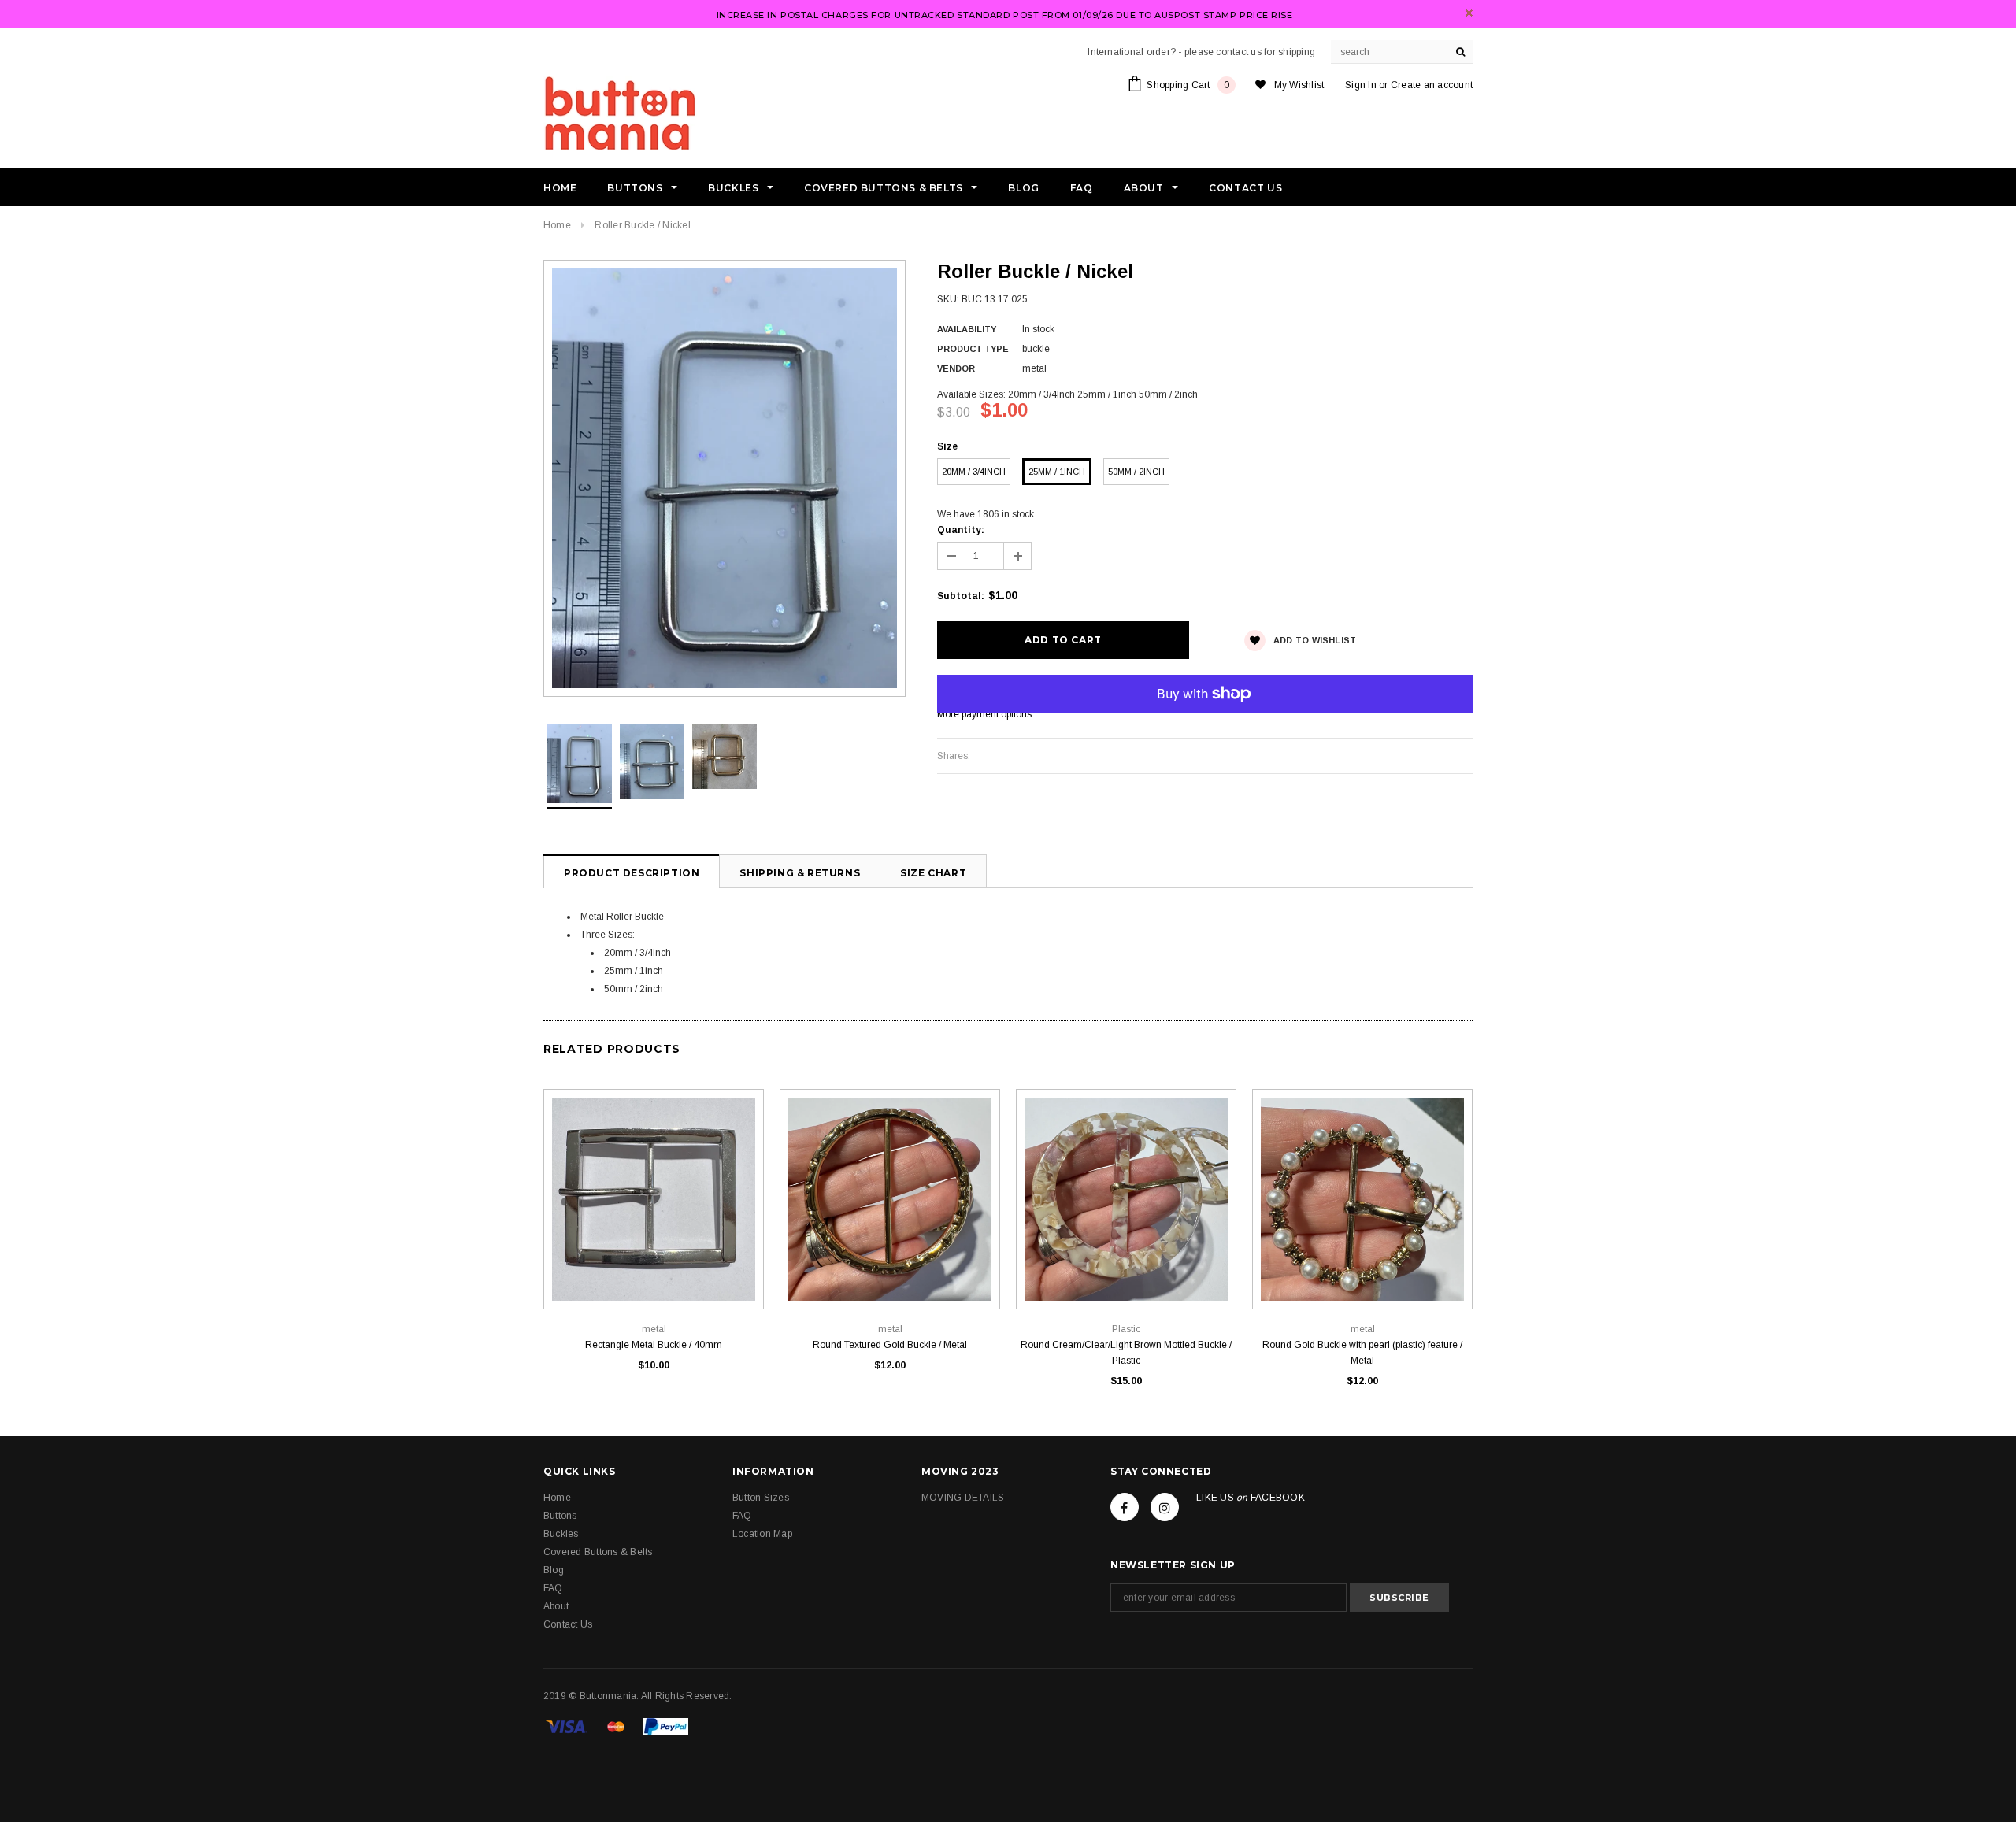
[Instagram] (1165, 1507)
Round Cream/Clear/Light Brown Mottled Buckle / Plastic (1126, 1353)
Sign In (1361, 85)
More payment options (984, 714)
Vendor (956, 368)
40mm (654, 1274)
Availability (967, 329)
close (1469, 13)
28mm (1362, 1274)
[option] (724, 478)
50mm (890, 1274)
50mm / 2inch (1136, 472)
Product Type (973, 349)
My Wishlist (1299, 85)
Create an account (1432, 85)
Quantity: (961, 530)
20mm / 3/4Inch (974, 472)
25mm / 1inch (1057, 472)
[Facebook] (1125, 1507)
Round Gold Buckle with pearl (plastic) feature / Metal (1362, 1353)
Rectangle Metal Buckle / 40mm (654, 1345)
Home (557, 225)
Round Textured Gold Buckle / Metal (890, 1345)
